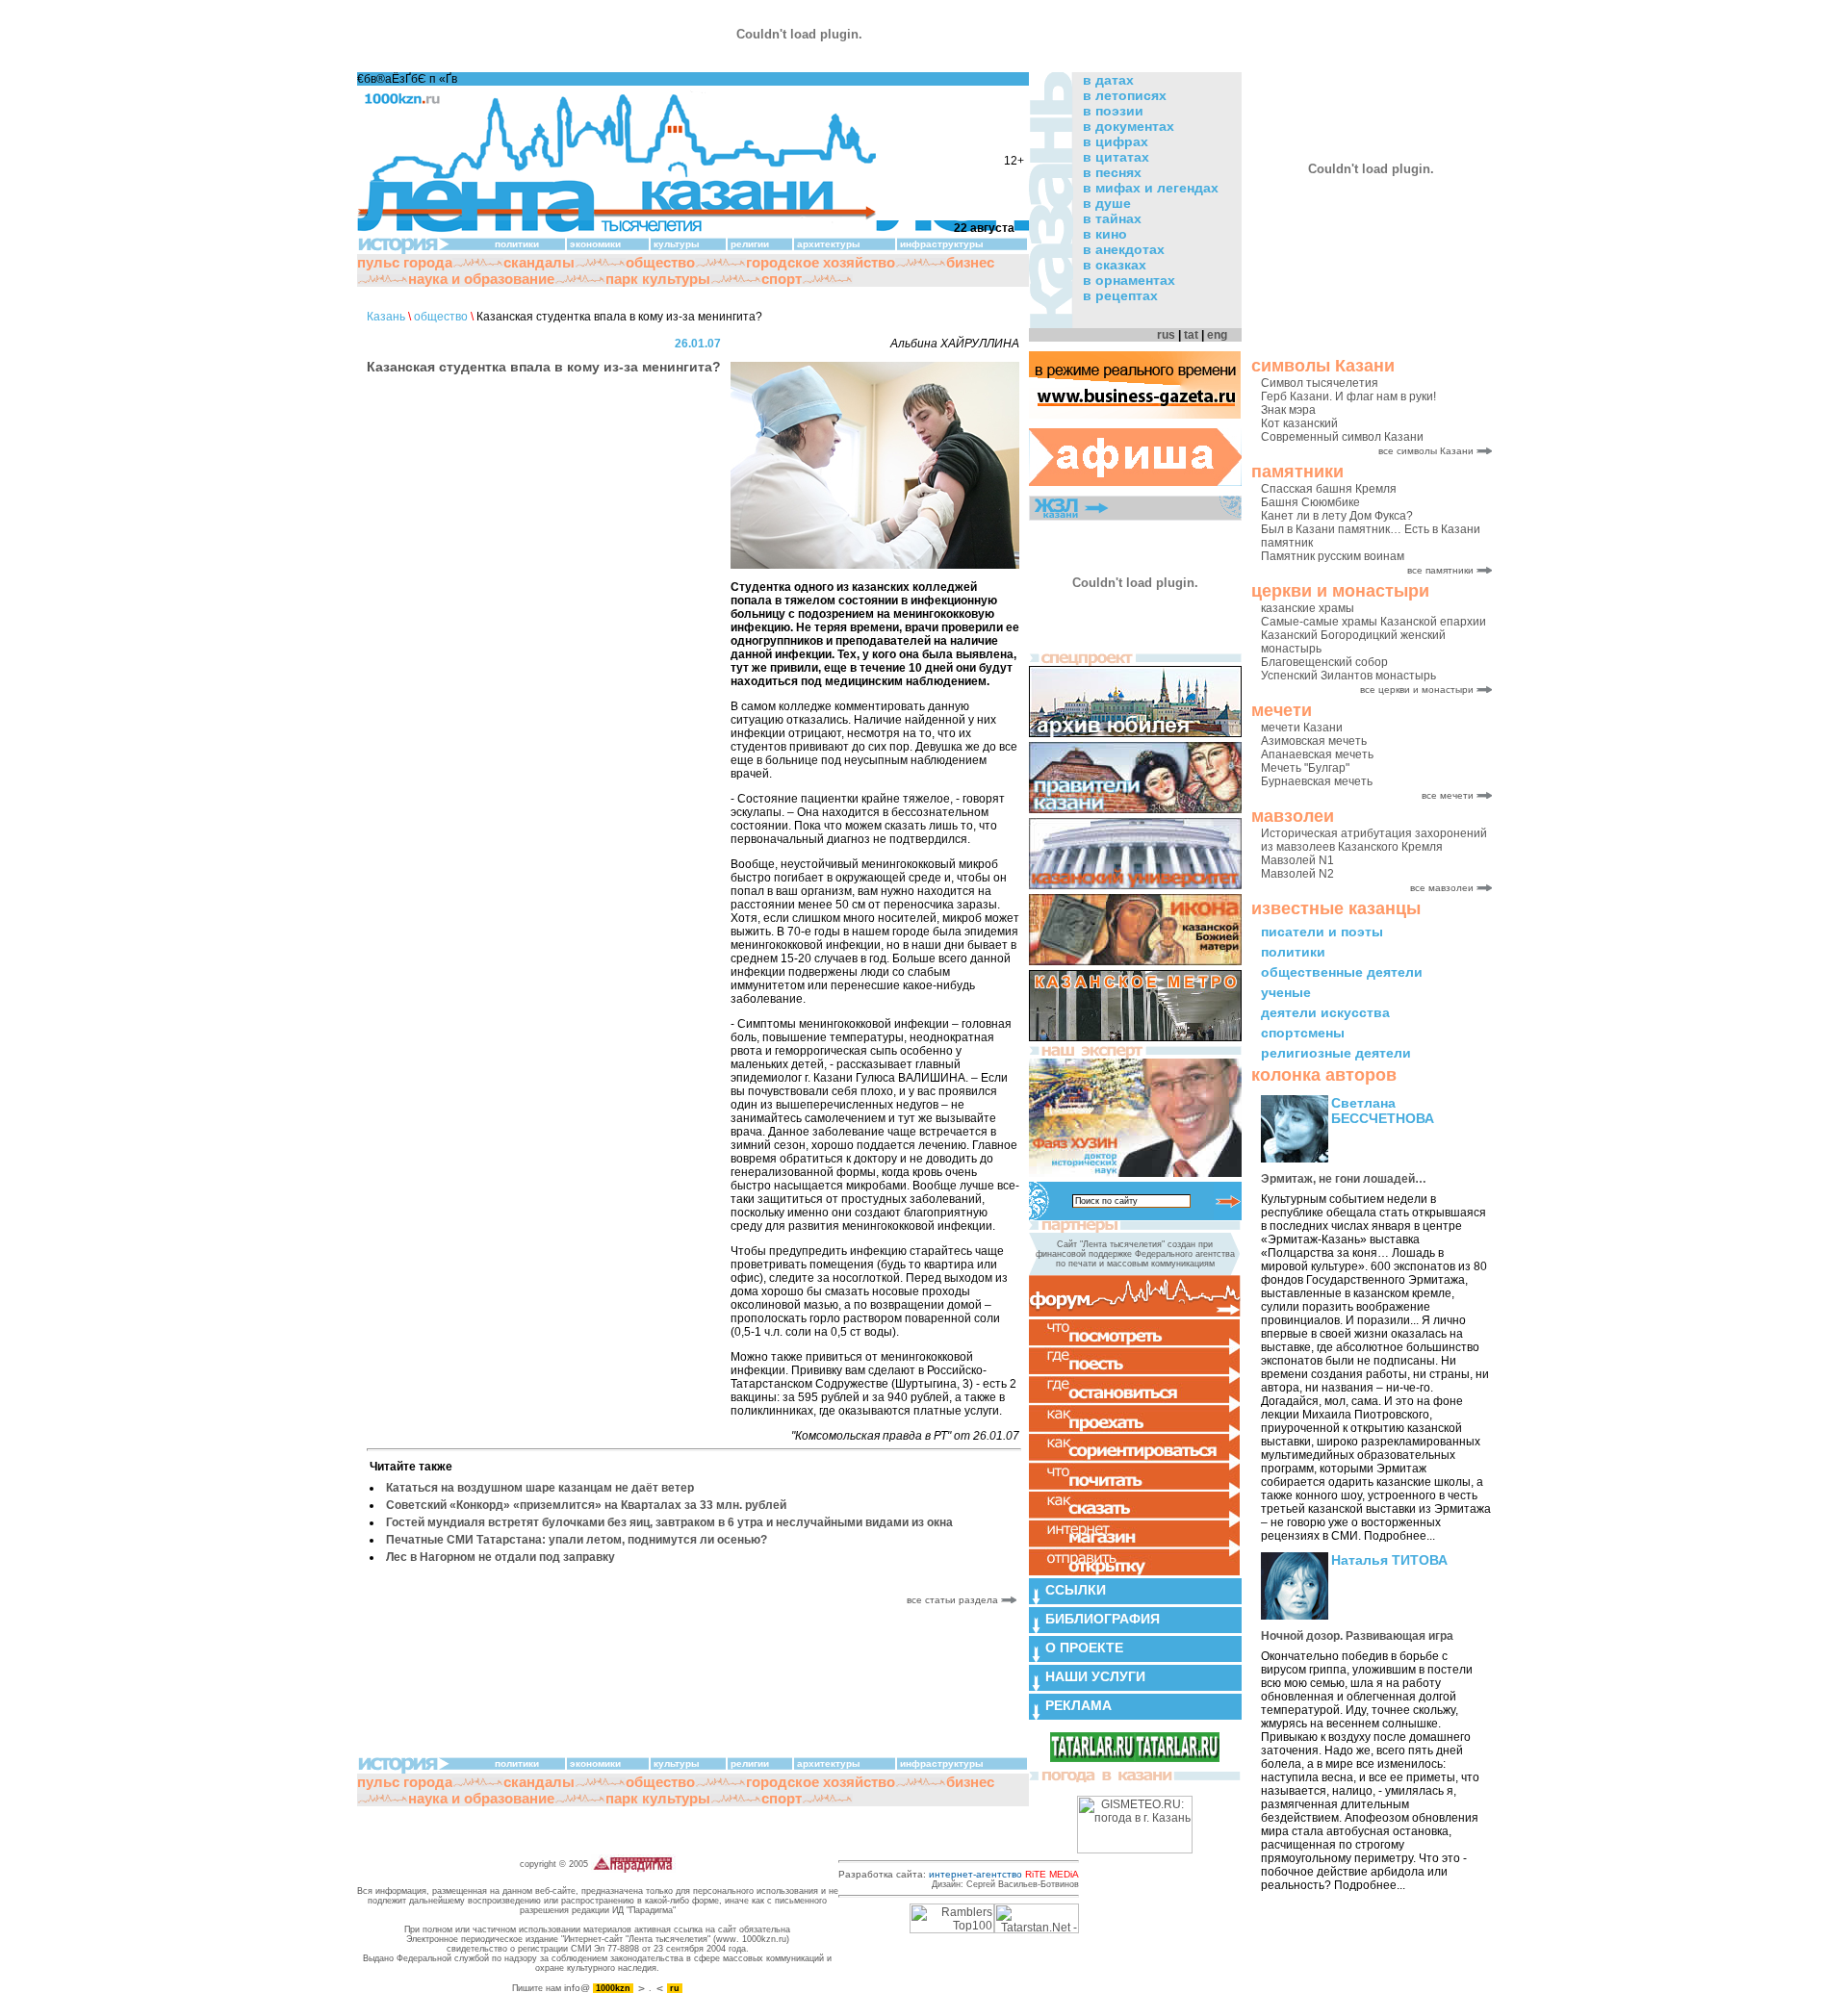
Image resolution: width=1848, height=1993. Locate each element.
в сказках (1115, 265)
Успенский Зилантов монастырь (1348, 676)
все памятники (1440, 570)
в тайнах (1112, 218)
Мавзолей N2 (1297, 874)
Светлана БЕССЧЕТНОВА (1383, 1111)
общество (660, 262)
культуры (677, 244)
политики (1293, 952)
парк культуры (658, 279)
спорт (782, 279)
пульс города (405, 262)
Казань (386, 317)
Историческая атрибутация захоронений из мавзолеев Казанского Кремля (1374, 840)
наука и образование (481, 279)
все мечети (1448, 795)
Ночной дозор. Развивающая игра (1357, 1636)
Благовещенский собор (1324, 662)
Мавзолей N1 (1297, 860)
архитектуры (829, 244)
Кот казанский (1299, 423)
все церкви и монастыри (1417, 690)
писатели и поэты (1322, 932)
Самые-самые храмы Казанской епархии (1373, 622)
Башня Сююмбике (1310, 502)
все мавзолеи (1442, 888)
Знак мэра (1288, 410)
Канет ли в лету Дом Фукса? (1337, 516)
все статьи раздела (954, 1600)
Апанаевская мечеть (1317, 754)
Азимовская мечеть (1314, 741)
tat (1191, 335)
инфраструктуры (942, 244)
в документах (1129, 126)
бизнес (970, 262)
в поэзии (1113, 111)
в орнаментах (1129, 280)
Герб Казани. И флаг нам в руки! (1348, 396)
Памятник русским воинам (1333, 556)
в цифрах (1116, 141)
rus (1166, 335)
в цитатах (1116, 157)
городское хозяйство (821, 262)
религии (750, 244)
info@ (577, 1988)
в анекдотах (1124, 249)
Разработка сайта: (959, 1874)
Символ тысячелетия (1320, 383)
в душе (1107, 203)
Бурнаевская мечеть (1317, 781)
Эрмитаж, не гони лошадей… (1344, 1179)
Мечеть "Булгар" (1305, 768)
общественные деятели (1342, 972)
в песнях (1112, 172)
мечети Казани (1302, 728)
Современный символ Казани (1342, 437)
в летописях (1125, 95)
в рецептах (1120, 295)
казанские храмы (1308, 608)
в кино (1105, 234)
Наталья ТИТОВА (1389, 1560)
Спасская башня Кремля (1329, 489)
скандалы (539, 262)
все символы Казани (1426, 451)
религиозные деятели (1336, 1053)
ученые (1286, 992)
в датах (1108, 80)
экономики (595, 244)
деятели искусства (1325, 1012)
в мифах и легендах (1151, 188)
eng (1217, 335)
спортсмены (1303, 1033)
